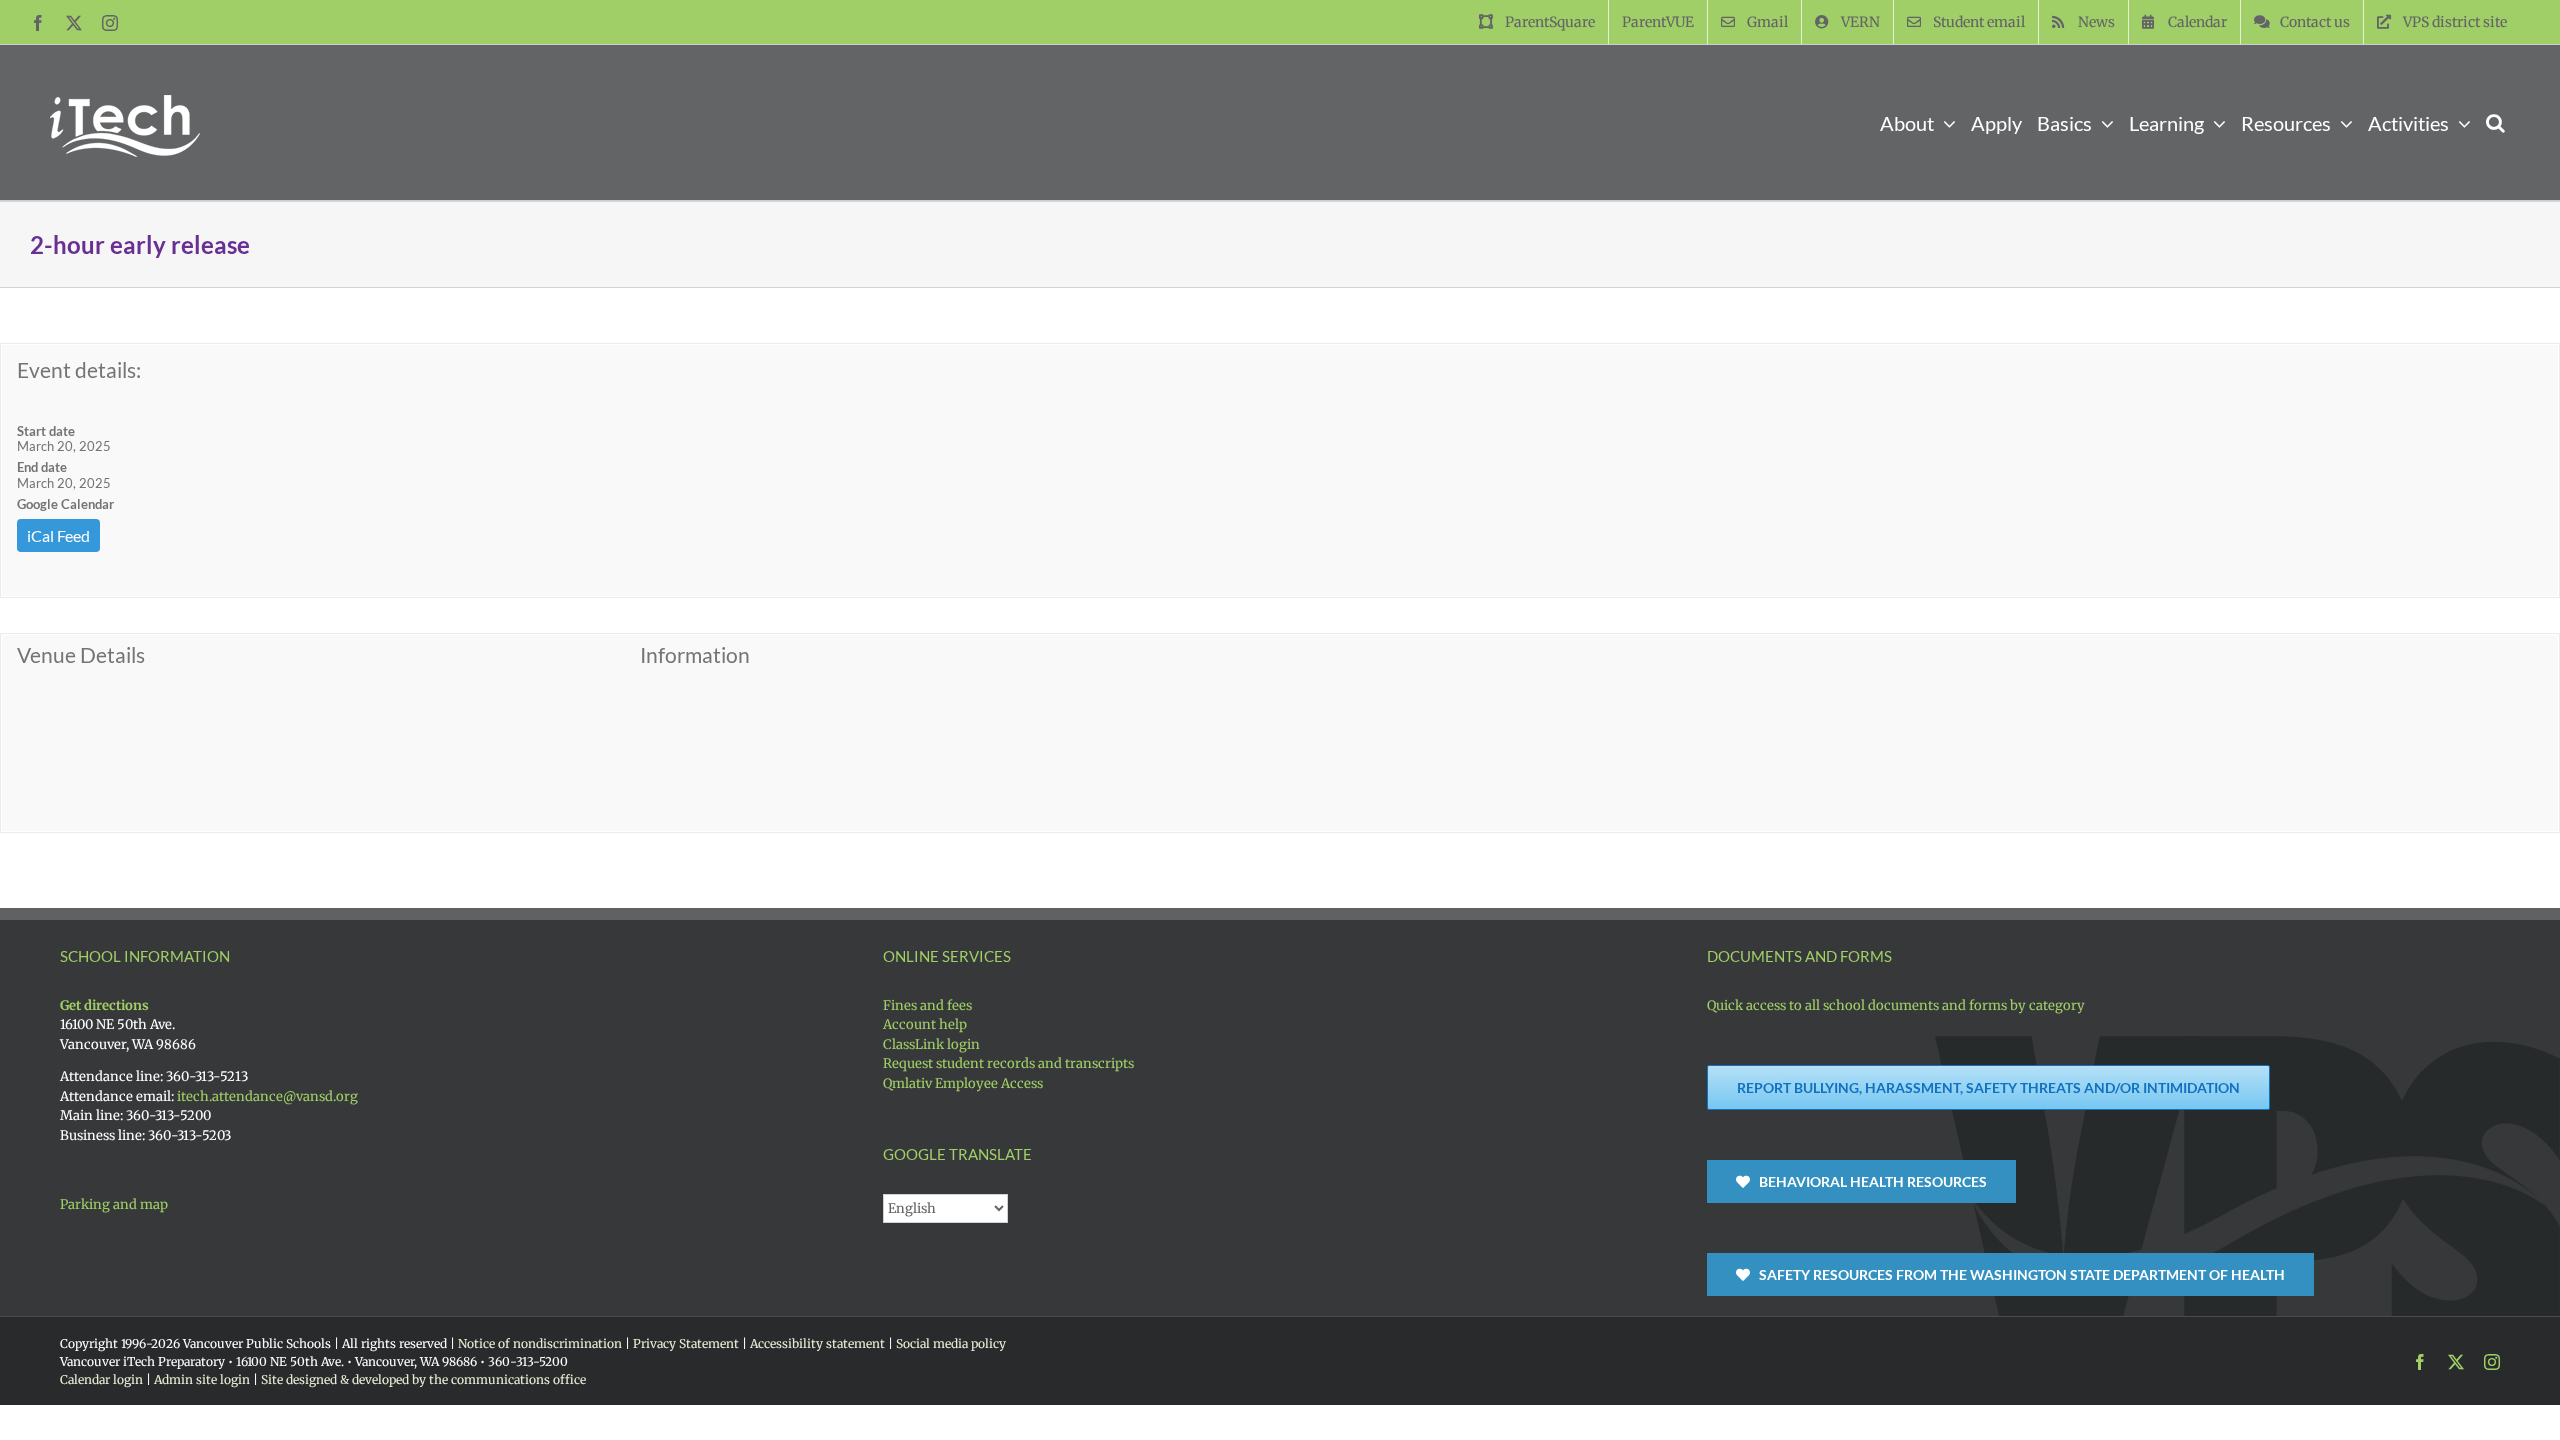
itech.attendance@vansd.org (266, 1096)
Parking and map (114, 1204)
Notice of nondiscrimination (540, 1343)
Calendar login (101, 1379)
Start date (46, 431)
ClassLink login (931, 1044)
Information (695, 655)
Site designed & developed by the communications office (423, 1379)
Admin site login (202, 1379)
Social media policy (951, 1343)
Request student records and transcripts (1008, 1063)
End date (42, 467)
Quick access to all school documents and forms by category (1896, 1005)
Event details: (79, 369)
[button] (2495, 122)
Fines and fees (927, 1005)
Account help (925, 1024)
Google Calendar (65, 504)
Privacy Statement (686, 1343)
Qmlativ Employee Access (963, 1083)
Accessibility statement (817, 1343)
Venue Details (81, 655)
